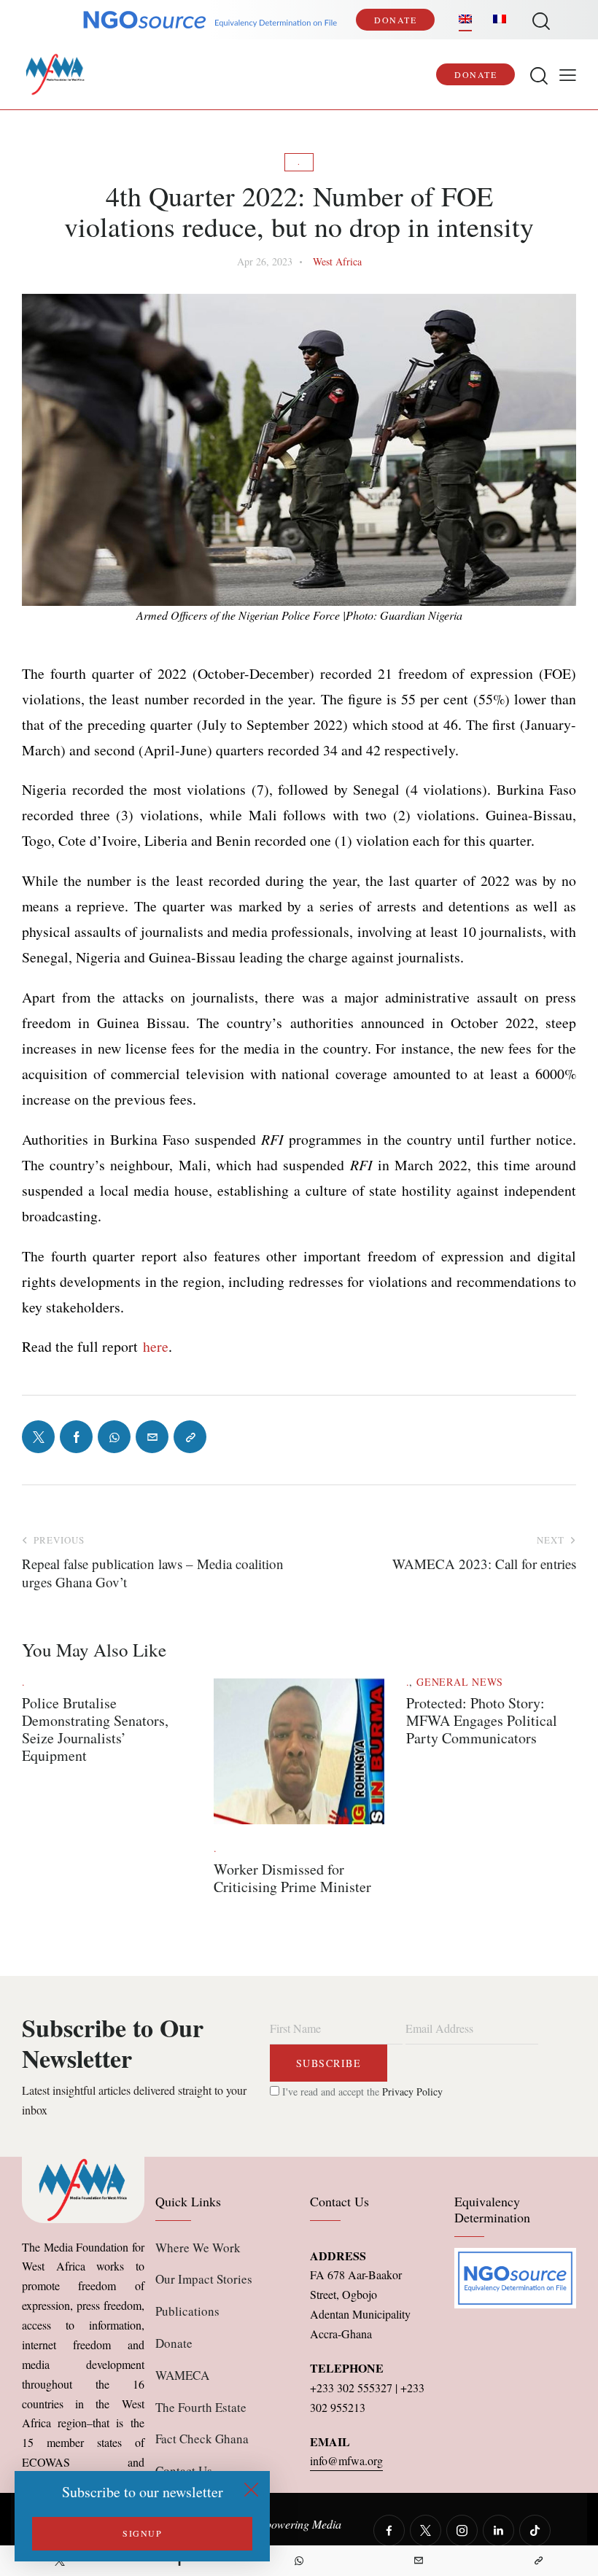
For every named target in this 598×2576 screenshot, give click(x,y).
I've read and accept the (361, 2091)
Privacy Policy (412, 2091)
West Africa (337, 261)
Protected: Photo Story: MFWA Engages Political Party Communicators (482, 1721)
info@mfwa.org (346, 2460)
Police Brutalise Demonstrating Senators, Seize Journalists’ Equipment (95, 1729)
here (156, 1346)
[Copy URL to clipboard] (538, 2561)
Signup (142, 2533)
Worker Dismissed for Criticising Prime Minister (292, 1878)
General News (460, 1682)
